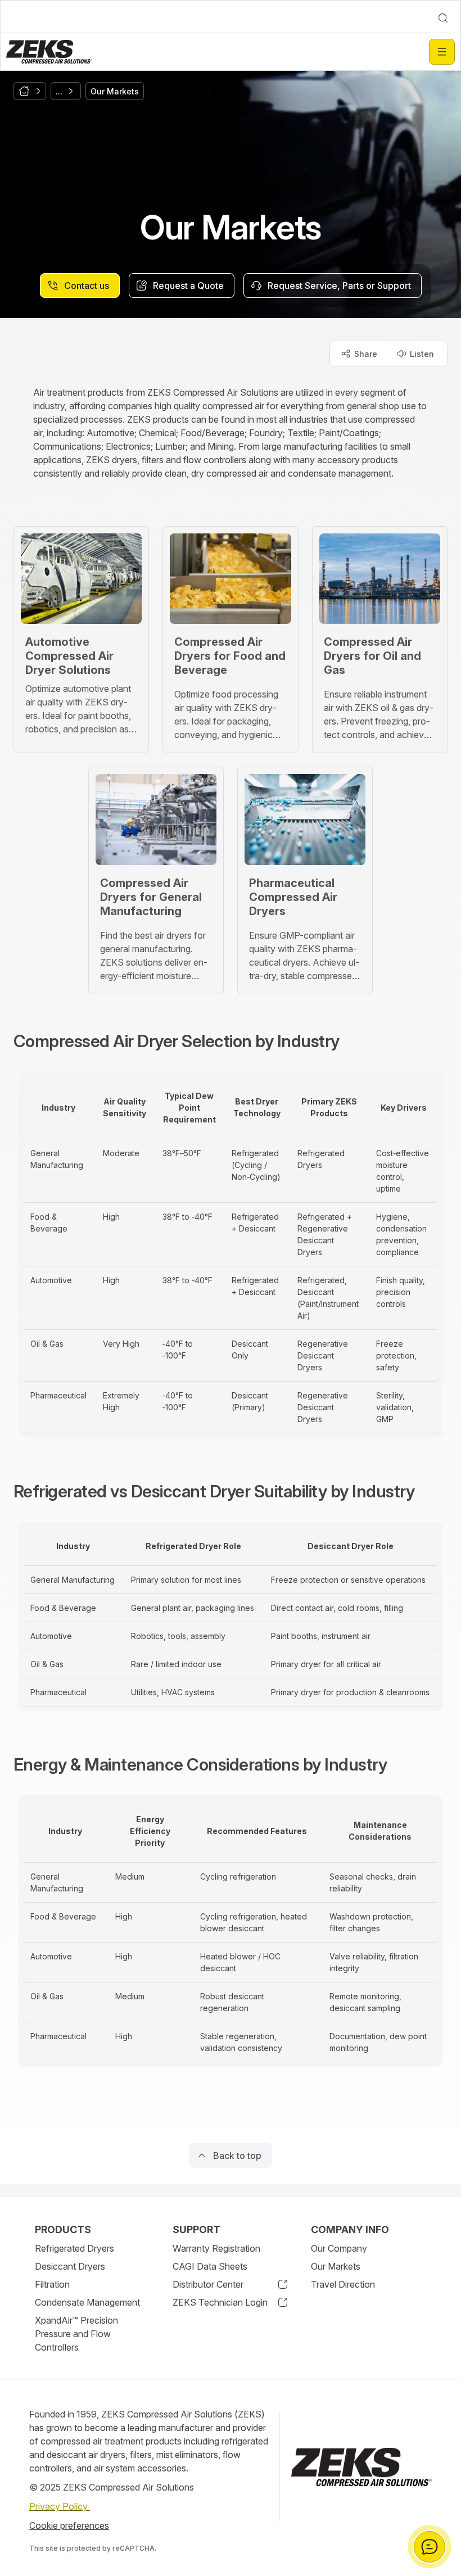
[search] (443, 18)
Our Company (339, 2248)
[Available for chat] (430, 2547)
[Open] (442, 52)
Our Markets (336, 2266)
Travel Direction (343, 2284)
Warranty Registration (216, 2248)
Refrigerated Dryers (74, 2248)
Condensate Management (87, 2302)
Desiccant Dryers (70, 2266)
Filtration (52, 2284)
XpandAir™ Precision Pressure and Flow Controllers (76, 2334)
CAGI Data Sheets (210, 2266)
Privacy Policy (60, 2506)
